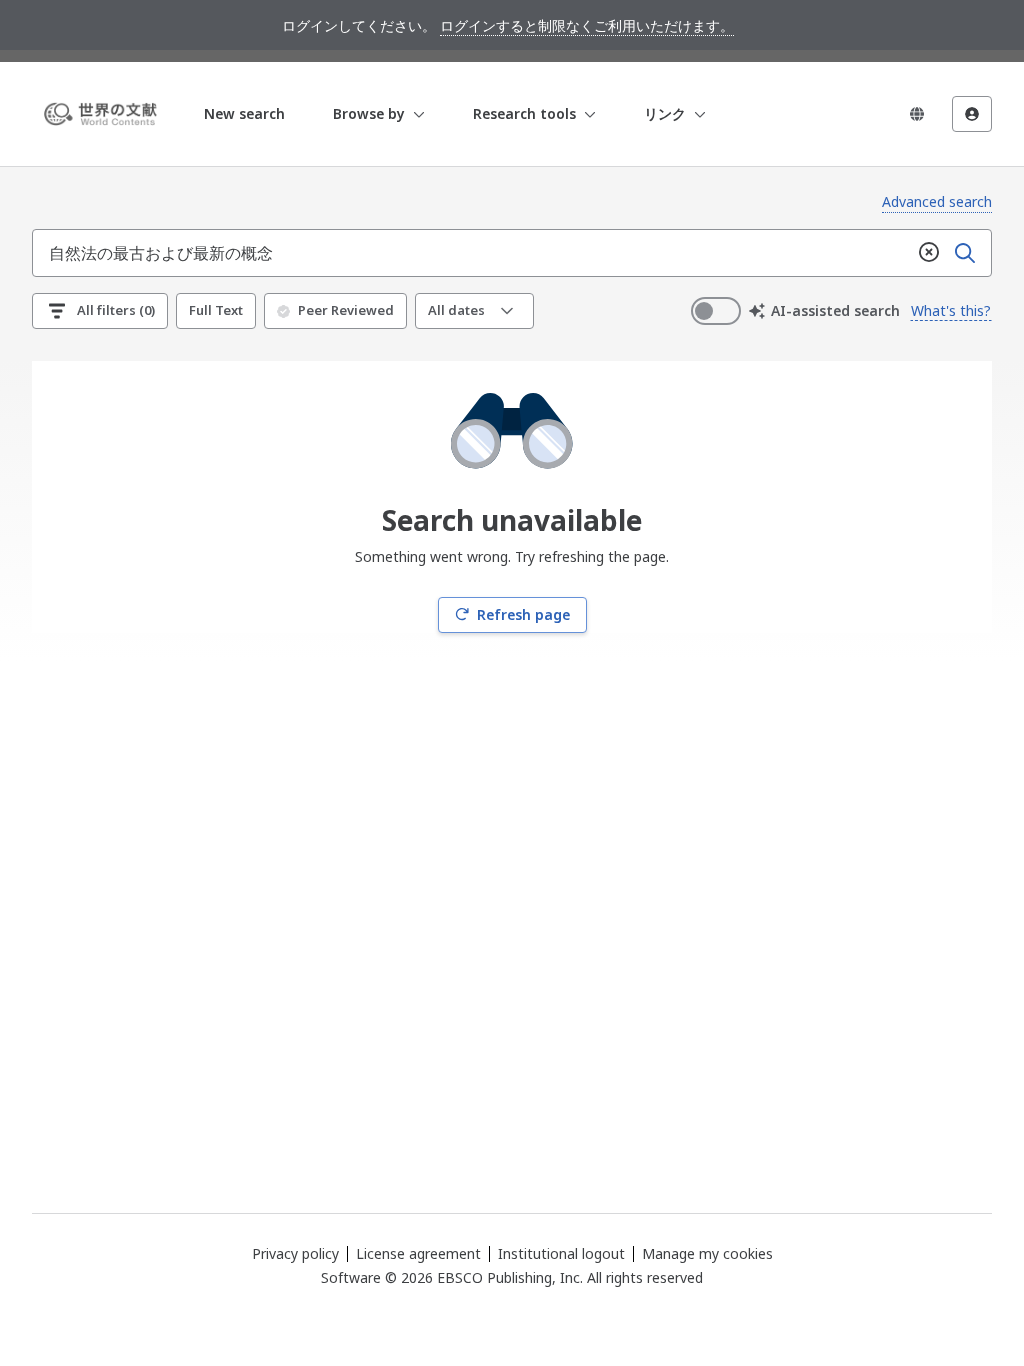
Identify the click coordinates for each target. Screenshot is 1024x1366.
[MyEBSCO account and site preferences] (972, 114)
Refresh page (523, 614)
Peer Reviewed (346, 310)
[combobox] (472, 253)
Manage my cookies (707, 1254)
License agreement (418, 1253)
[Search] (965, 253)
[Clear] (929, 253)
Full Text (216, 310)
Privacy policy (295, 1253)
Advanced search (937, 201)
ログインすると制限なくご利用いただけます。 (587, 25)
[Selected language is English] (917, 114)
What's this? (951, 310)
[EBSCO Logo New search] (104, 114)
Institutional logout (561, 1253)
